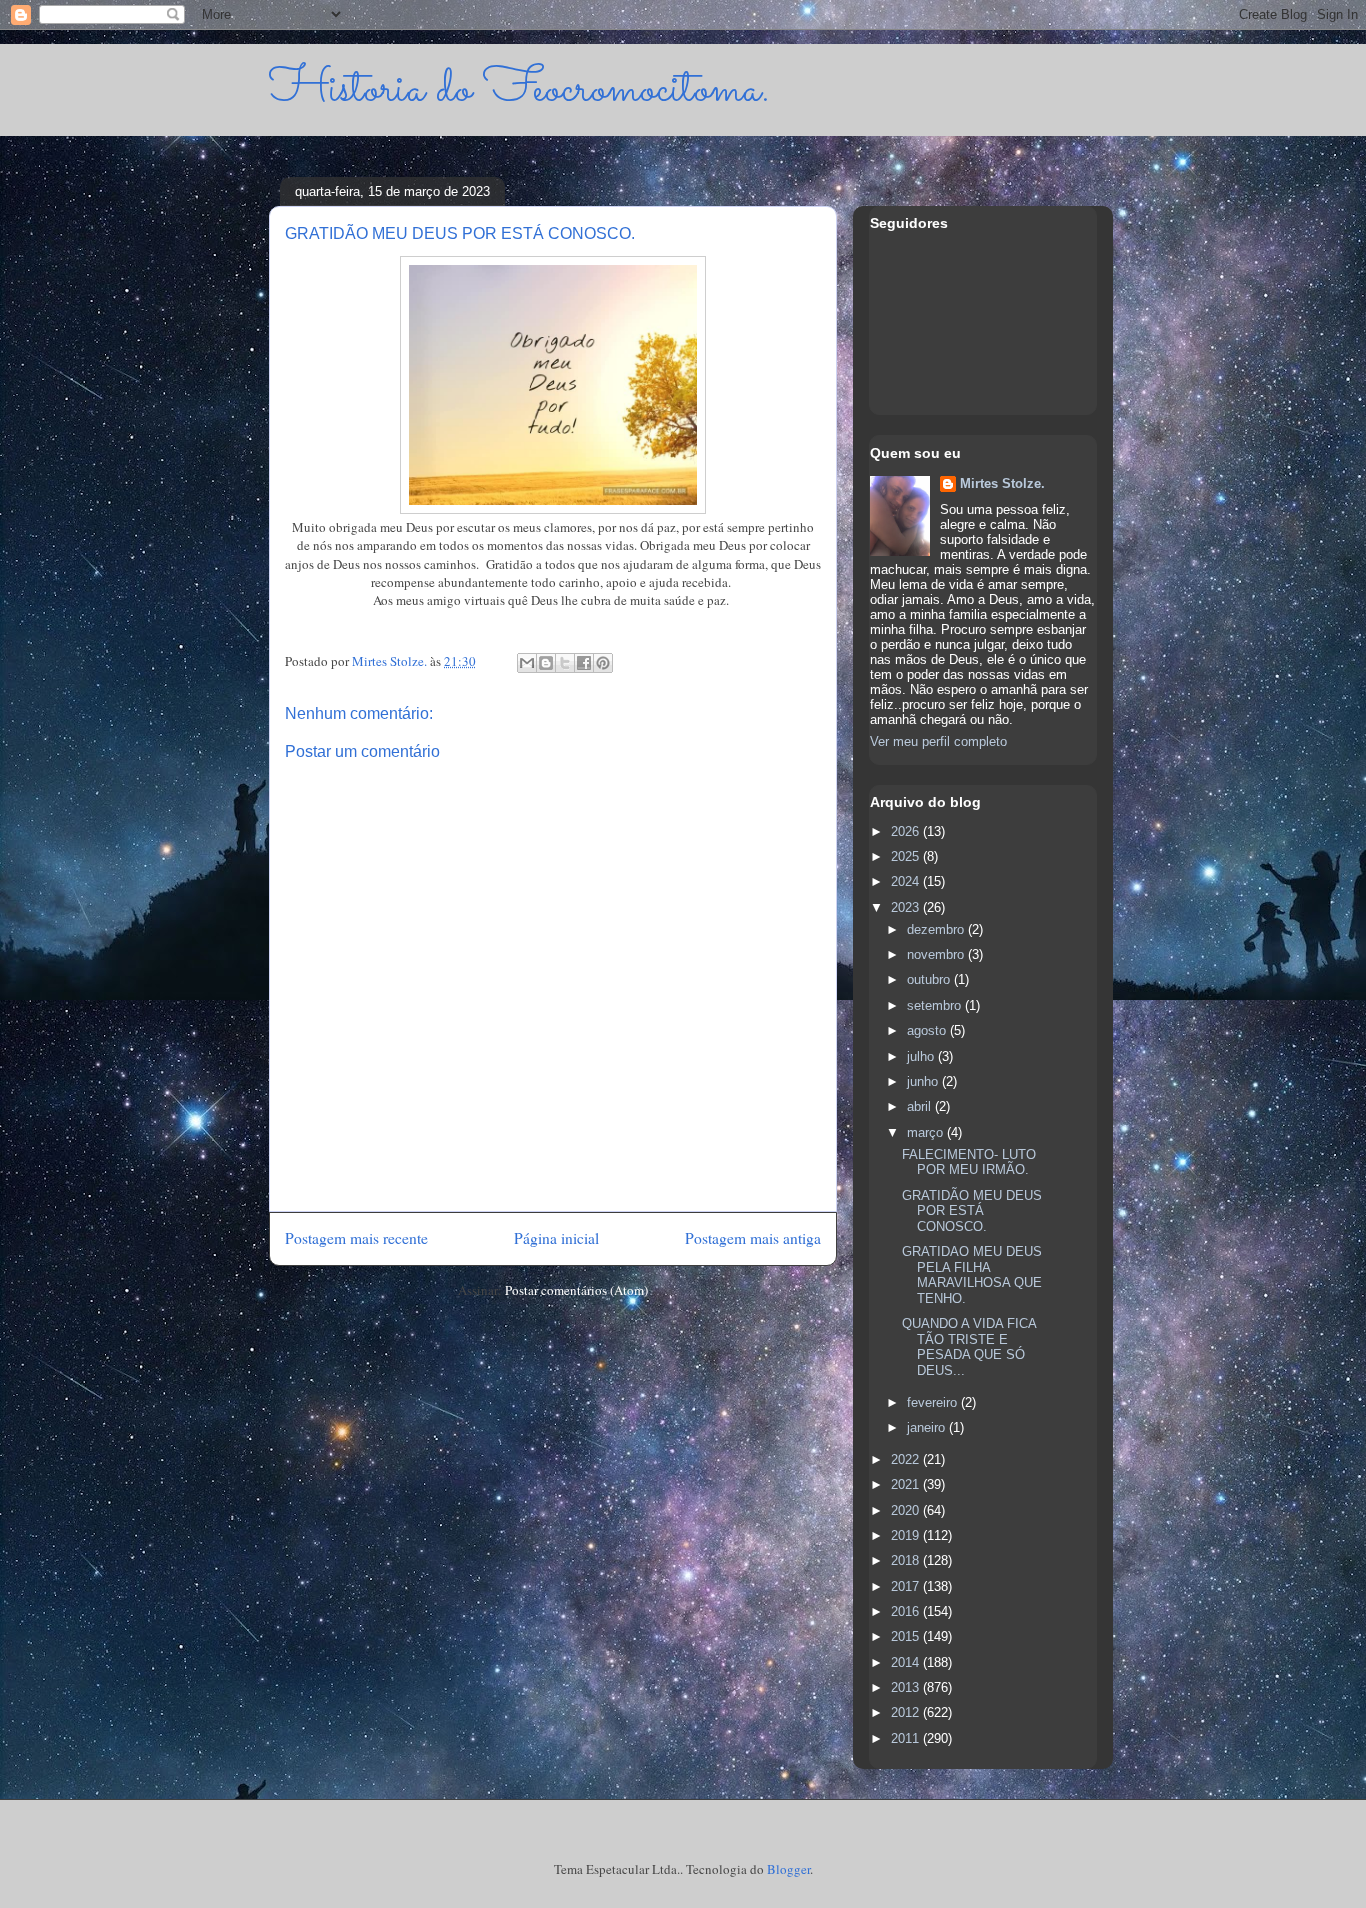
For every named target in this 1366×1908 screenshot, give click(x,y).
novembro (937, 954)
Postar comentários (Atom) (576, 1290)
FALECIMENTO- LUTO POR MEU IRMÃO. (969, 1162)
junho (924, 1081)
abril (921, 1106)
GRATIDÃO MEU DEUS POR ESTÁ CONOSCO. (972, 1211)
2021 (907, 1484)
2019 (907, 1535)
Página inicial (556, 1238)
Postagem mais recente (356, 1238)
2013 (907, 1687)
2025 (907, 856)
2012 (907, 1712)
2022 (907, 1459)
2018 (907, 1560)
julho (922, 1056)
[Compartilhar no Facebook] (584, 663)
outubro (930, 979)
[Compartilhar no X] (565, 663)
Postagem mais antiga (753, 1238)
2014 (907, 1662)
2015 (907, 1636)
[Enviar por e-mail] (527, 663)
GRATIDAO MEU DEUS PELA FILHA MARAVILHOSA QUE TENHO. (972, 1275)
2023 (907, 907)
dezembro (937, 929)
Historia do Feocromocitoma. (519, 89)
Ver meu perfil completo (938, 741)
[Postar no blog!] (546, 663)
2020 (907, 1510)
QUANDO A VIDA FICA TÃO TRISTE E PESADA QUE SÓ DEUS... (969, 1347)
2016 (907, 1611)
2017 (907, 1586)
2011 (907, 1738)
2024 (907, 881)
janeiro (928, 1427)
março (927, 1132)
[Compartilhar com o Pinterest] (603, 663)
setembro (936, 1005)
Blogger (788, 1869)
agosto (928, 1030)
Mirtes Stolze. (1002, 483)
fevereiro (934, 1402)
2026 (907, 831)
